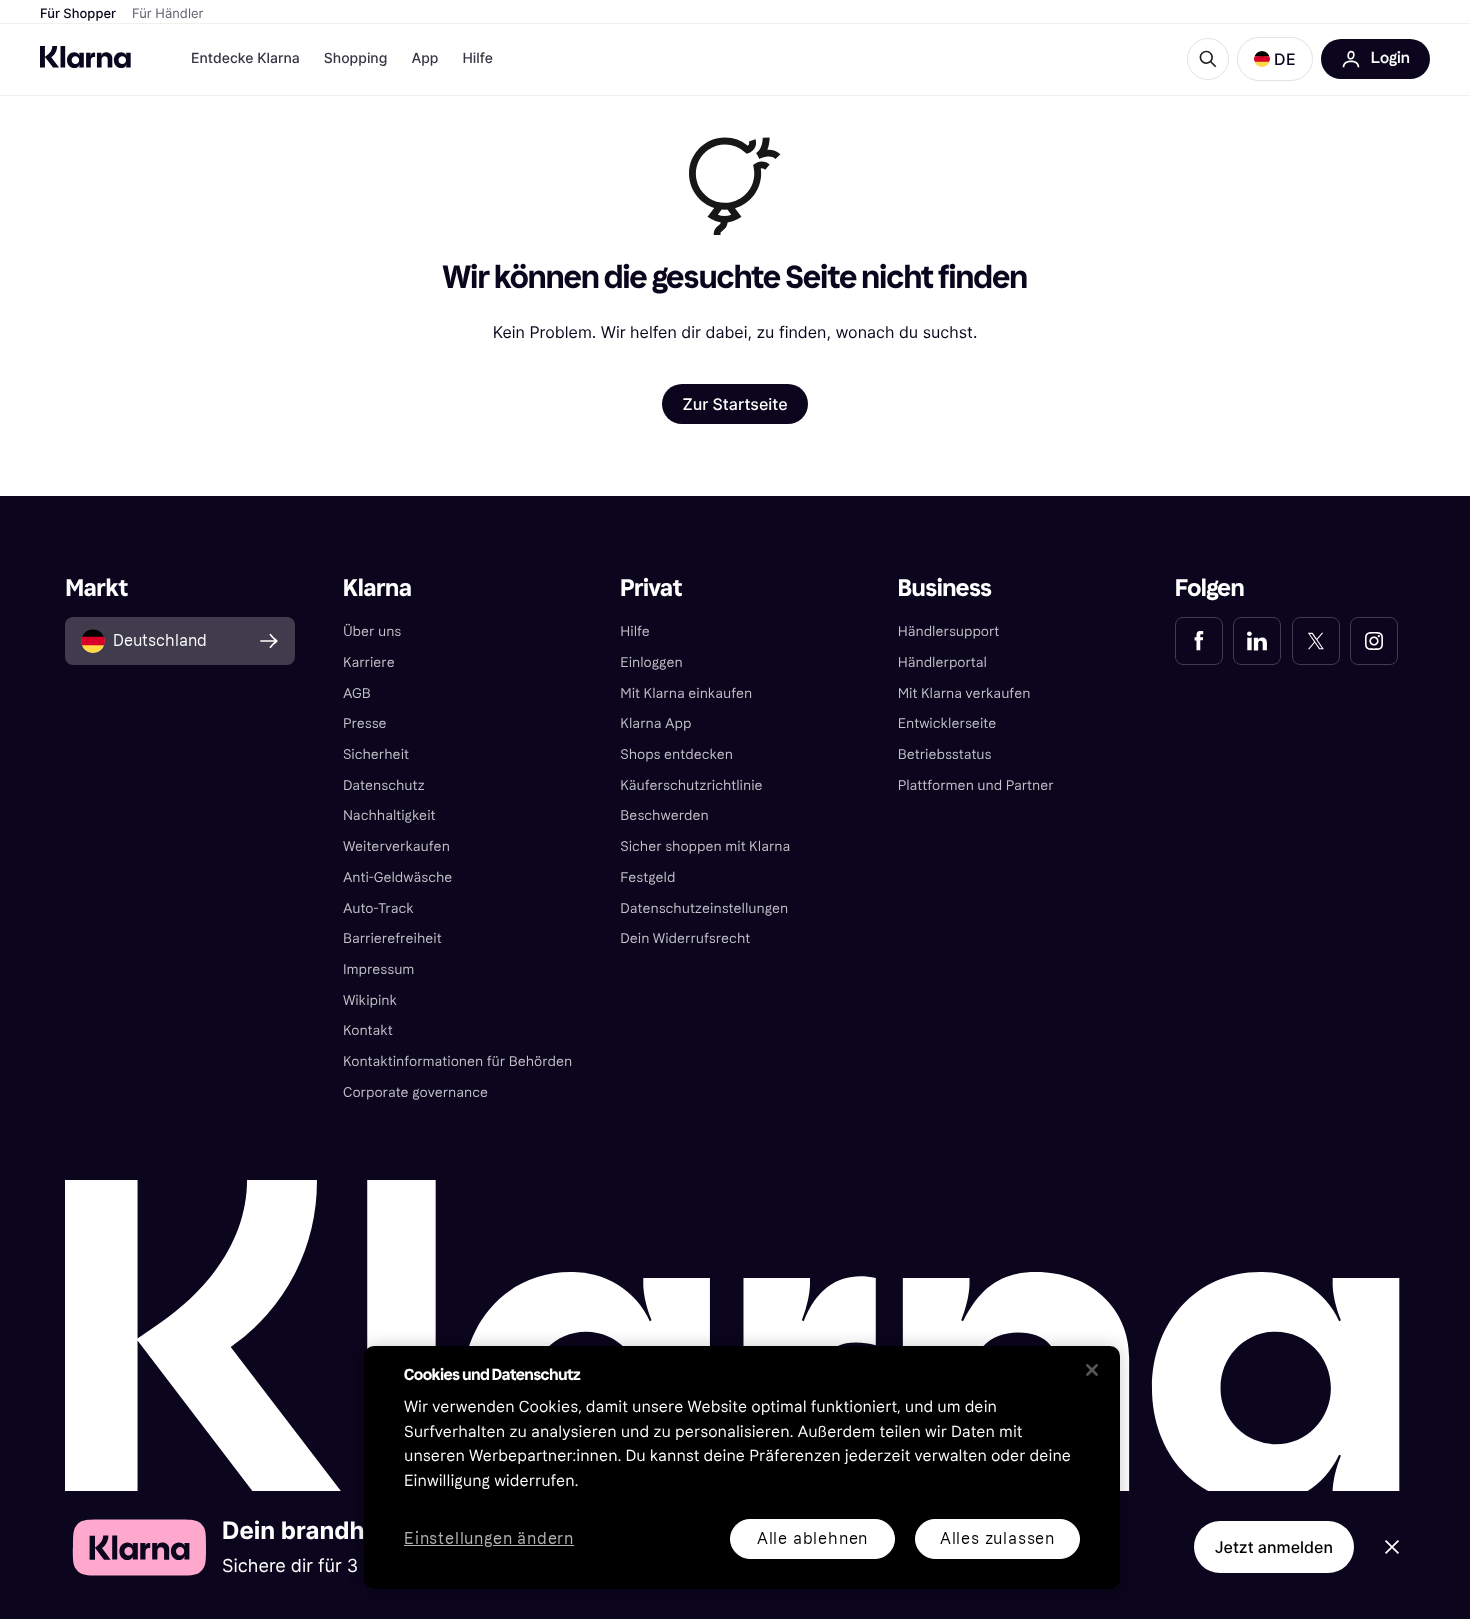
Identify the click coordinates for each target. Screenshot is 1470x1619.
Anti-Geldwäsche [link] (398, 877)
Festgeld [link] (647, 877)
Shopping (356, 58)
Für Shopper (78, 14)
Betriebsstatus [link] (945, 754)
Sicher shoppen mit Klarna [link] (705, 846)
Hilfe (477, 58)
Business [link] (945, 588)
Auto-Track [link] (378, 908)
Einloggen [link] (651, 662)
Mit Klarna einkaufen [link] (686, 693)
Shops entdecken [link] (676, 754)
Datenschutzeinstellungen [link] (704, 908)
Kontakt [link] (368, 1030)
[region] (742, 1467)
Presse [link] (365, 723)
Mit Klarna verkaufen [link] (964, 693)
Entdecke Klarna (245, 58)
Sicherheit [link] (376, 754)
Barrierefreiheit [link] (392, 938)
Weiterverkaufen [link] (396, 846)
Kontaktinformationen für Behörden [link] (457, 1061)
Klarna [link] (377, 588)
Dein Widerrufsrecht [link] (685, 938)
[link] (1199, 641)
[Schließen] (1092, 1370)
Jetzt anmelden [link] (1274, 1547)
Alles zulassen (997, 1538)
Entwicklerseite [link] (947, 723)
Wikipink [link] (370, 1000)
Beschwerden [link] (664, 815)
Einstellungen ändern (489, 1539)
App (424, 58)
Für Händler (167, 14)
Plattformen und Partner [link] (976, 785)
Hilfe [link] (635, 631)
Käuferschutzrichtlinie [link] (691, 785)
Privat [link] (651, 588)
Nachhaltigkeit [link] (389, 815)
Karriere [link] (369, 662)
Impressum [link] (379, 969)
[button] (1275, 59)
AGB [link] (357, 693)
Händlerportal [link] (942, 662)
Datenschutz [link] (384, 785)
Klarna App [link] (655, 723)
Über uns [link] (372, 631)
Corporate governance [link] (415, 1092)
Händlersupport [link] (949, 631)
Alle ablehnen (812, 1538)
